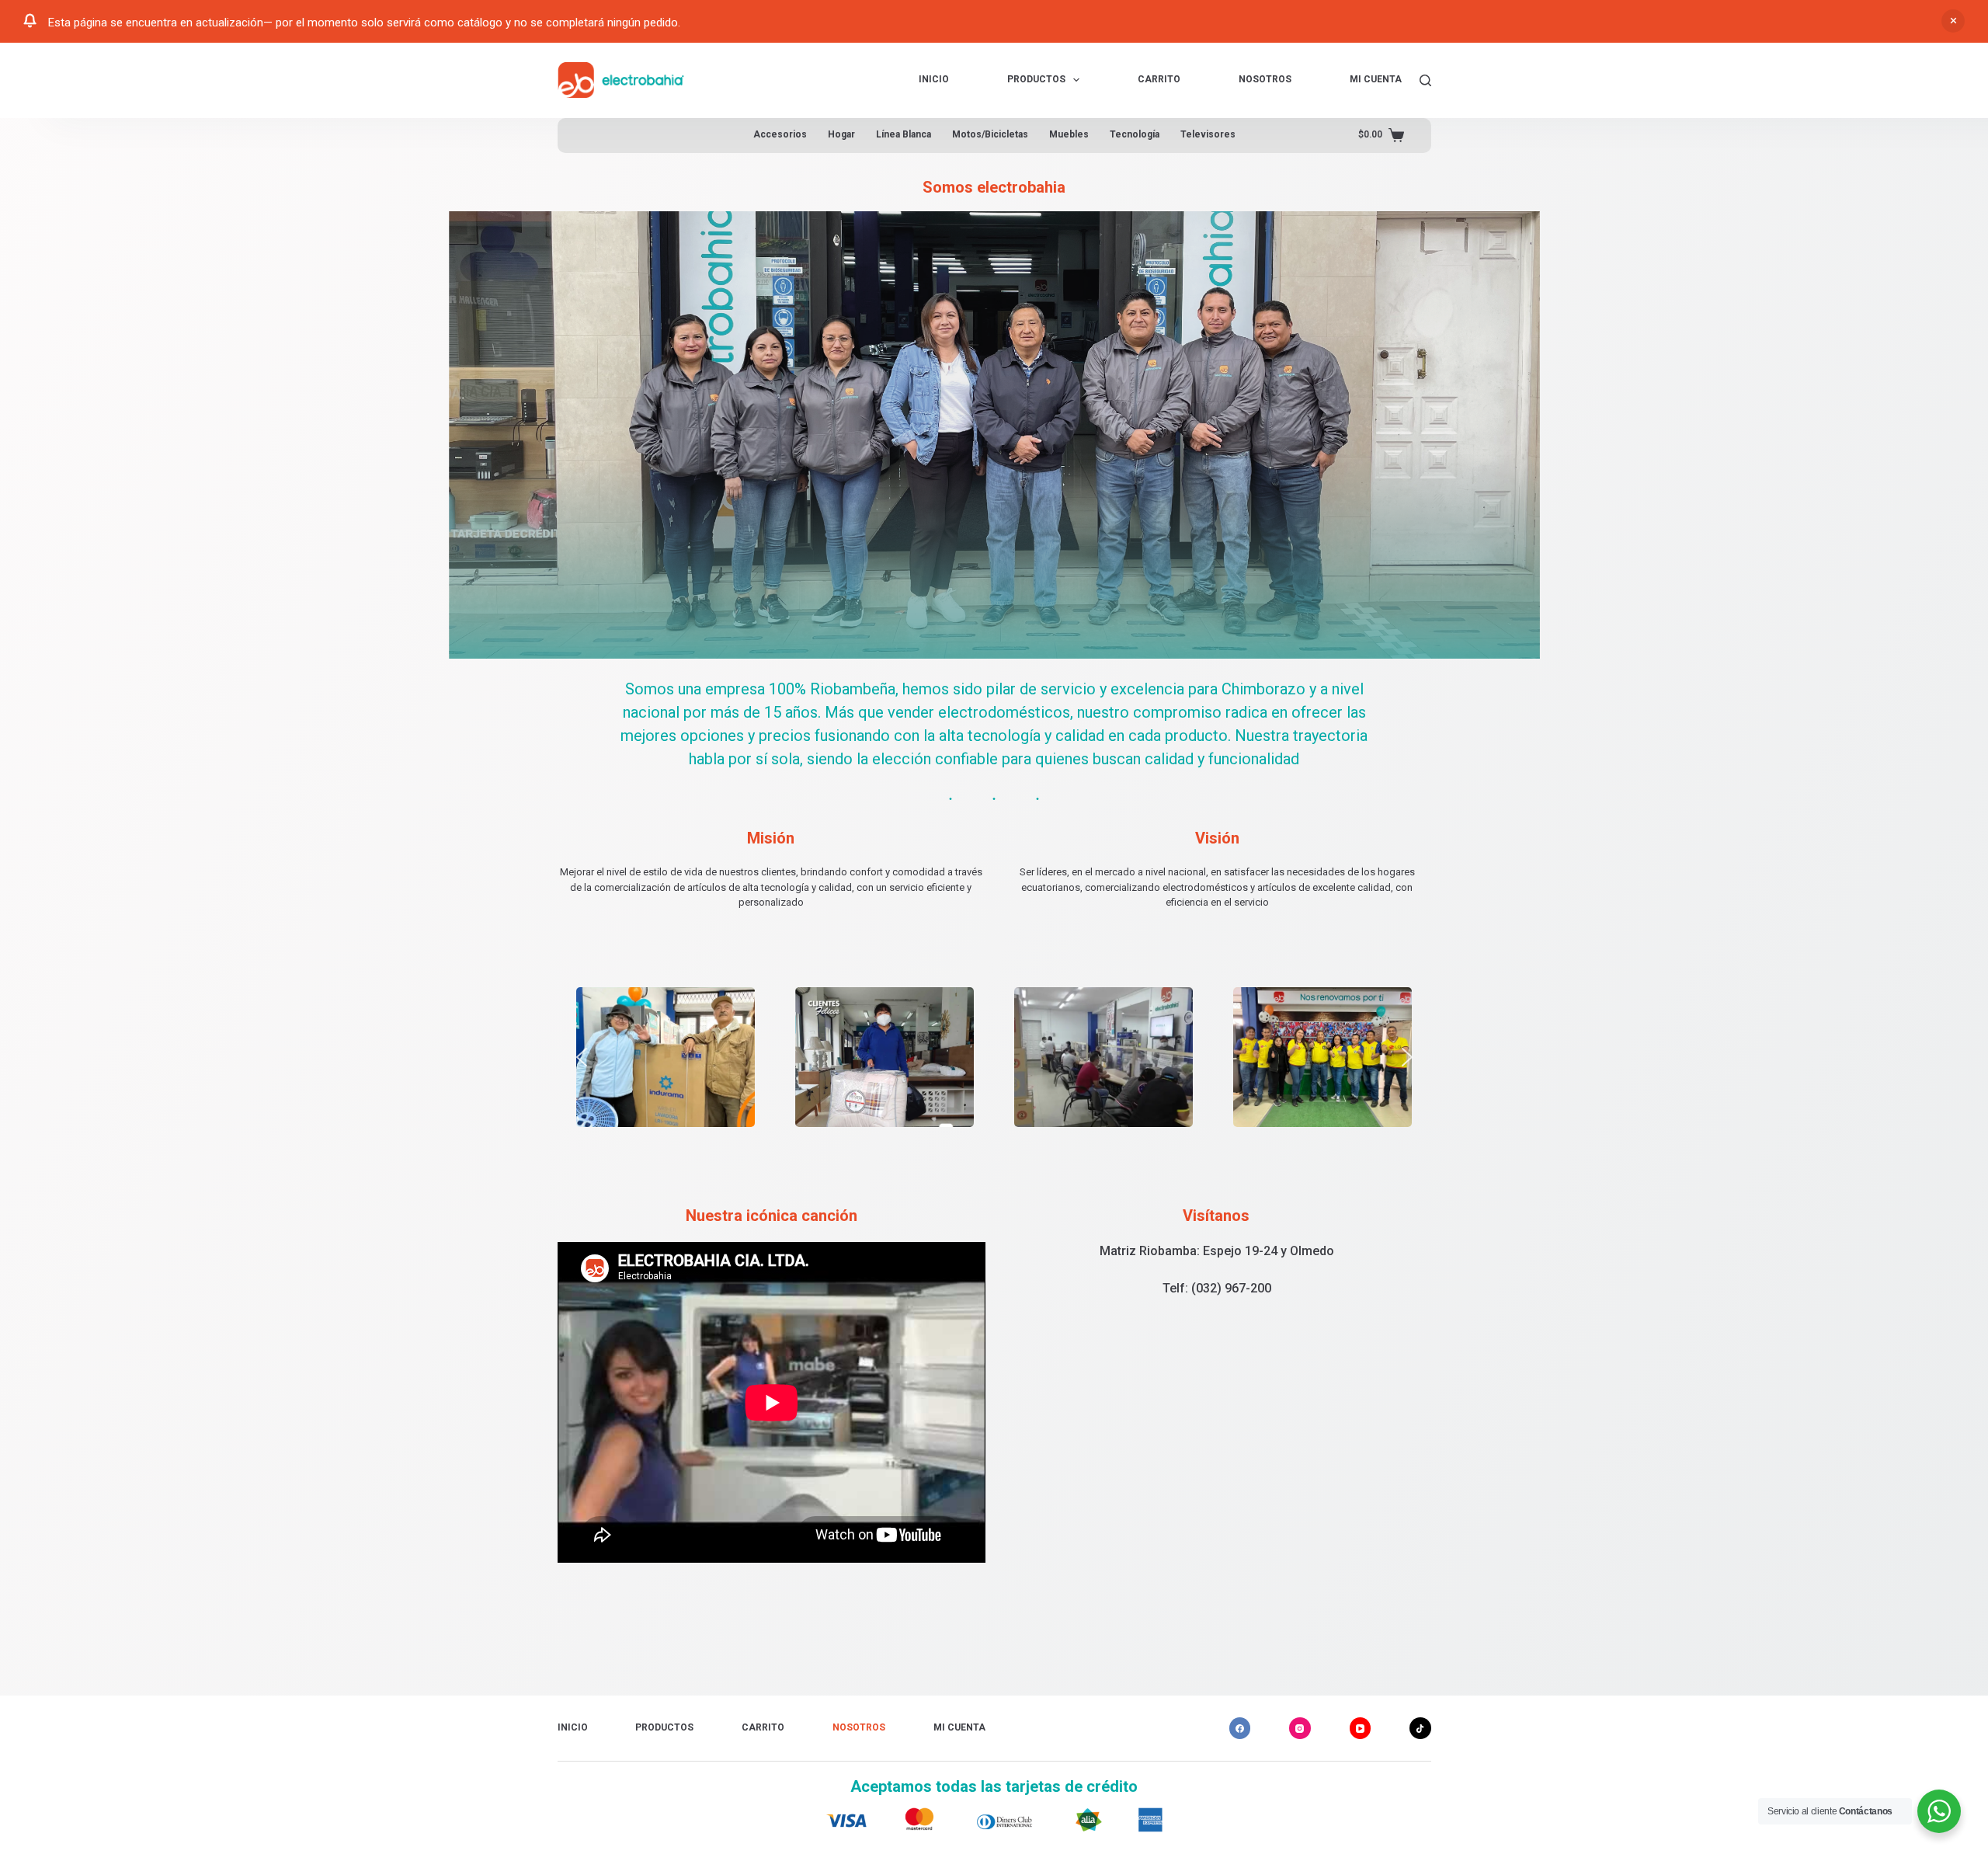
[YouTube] (1361, 1728)
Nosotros (1265, 79)
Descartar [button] (1953, 21)
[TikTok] (1420, 1728)
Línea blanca (904, 134)
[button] (582, 1057)
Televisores (1208, 134)
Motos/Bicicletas (990, 134)
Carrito (1159, 79)
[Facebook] (1240, 1728)
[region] (994, 1057)
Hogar (841, 134)
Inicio (934, 79)
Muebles (1069, 134)
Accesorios (780, 134)
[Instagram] (1300, 1728)
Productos (1036, 79)
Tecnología (1135, 134)
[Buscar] (1425, 80)
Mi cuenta (1376, 79)
